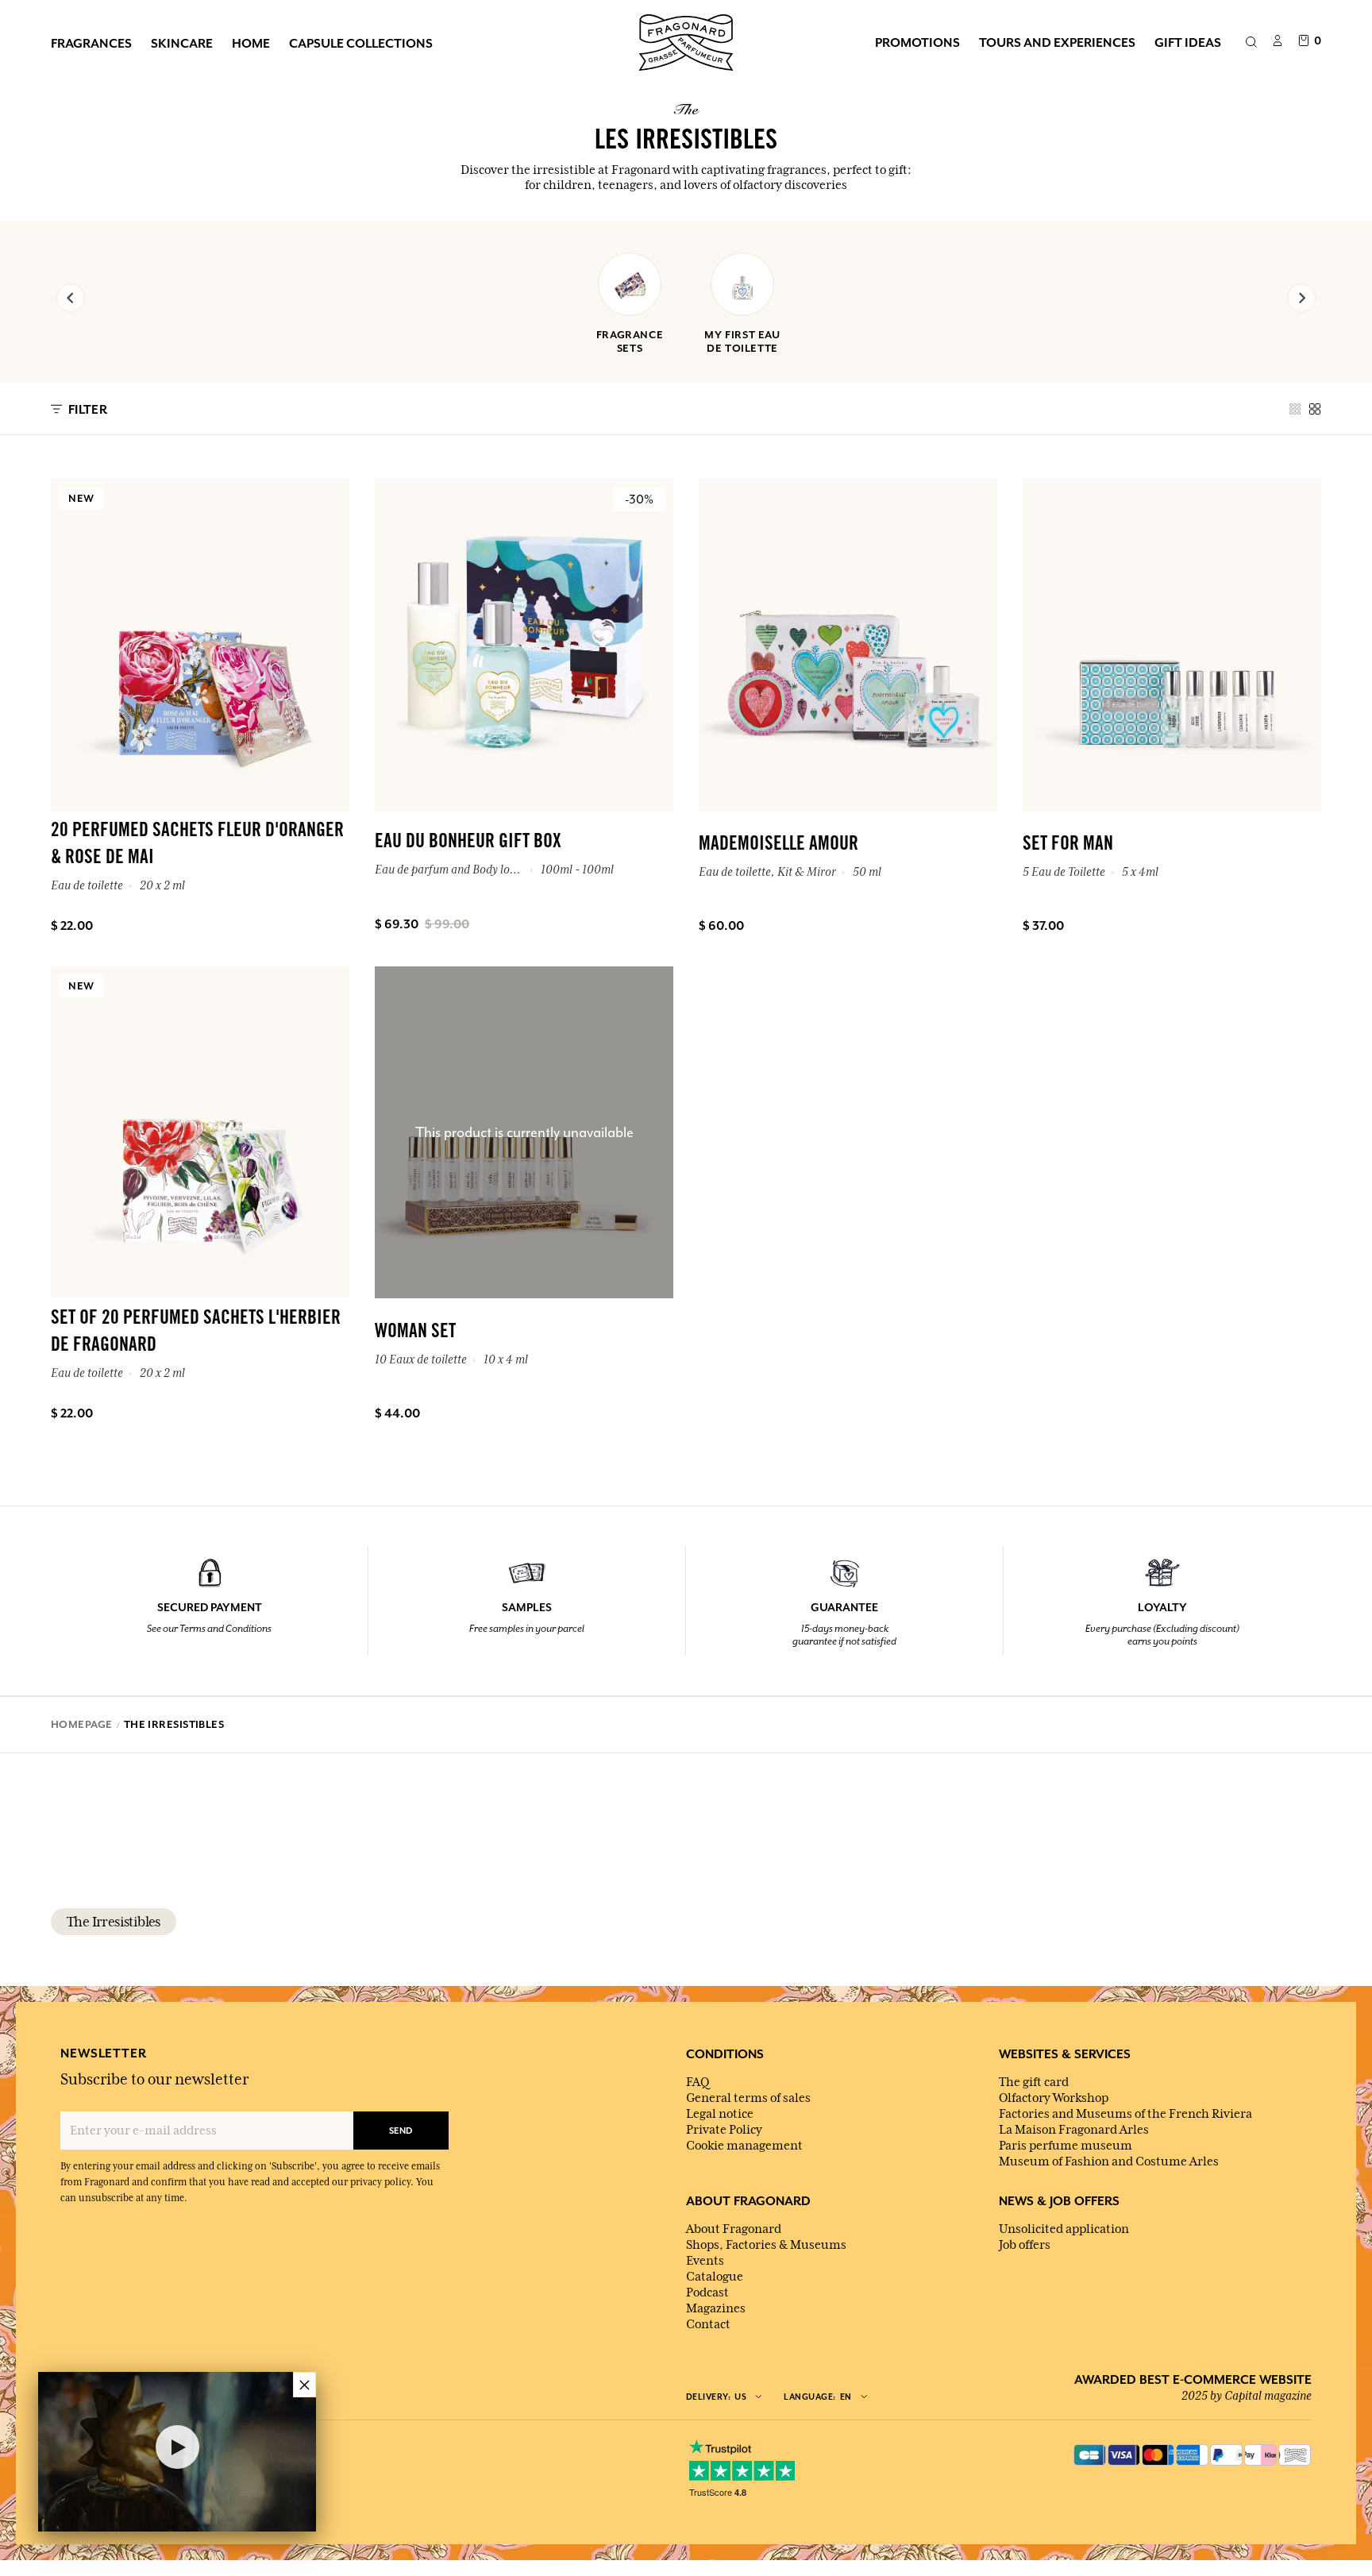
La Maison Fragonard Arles (1074, 2130)
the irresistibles (114, 1922)
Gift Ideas (1188, 42)
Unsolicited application (1064, 2229)
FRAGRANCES (91, 43)
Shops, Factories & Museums (766, 2245)
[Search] (1251, 43)
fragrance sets (630, 341)
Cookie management (744, 2146)
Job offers (1025, 2245)
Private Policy (724, 2130)
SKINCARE (182, 43)
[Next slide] (1301, 298)
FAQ (698, 2082)
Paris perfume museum (1066, 2146)
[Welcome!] (686, 40)
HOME (251, 43)
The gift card (1034, 2082)
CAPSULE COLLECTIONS (361, 43)
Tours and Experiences (1057, 42)
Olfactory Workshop (1054, 2098)
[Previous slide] (71, 298)
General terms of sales (748, 2098)
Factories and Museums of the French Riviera (1125, 2114)
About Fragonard (734, 2229)
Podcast (707, 2293)
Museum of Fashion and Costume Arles (1109, 2161)
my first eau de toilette (742, 341)
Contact (708, 2324)
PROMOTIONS (917, 42)
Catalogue (715, 2277)
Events (705, 2261)
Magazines (716, 2308)
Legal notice (720, 2114)
